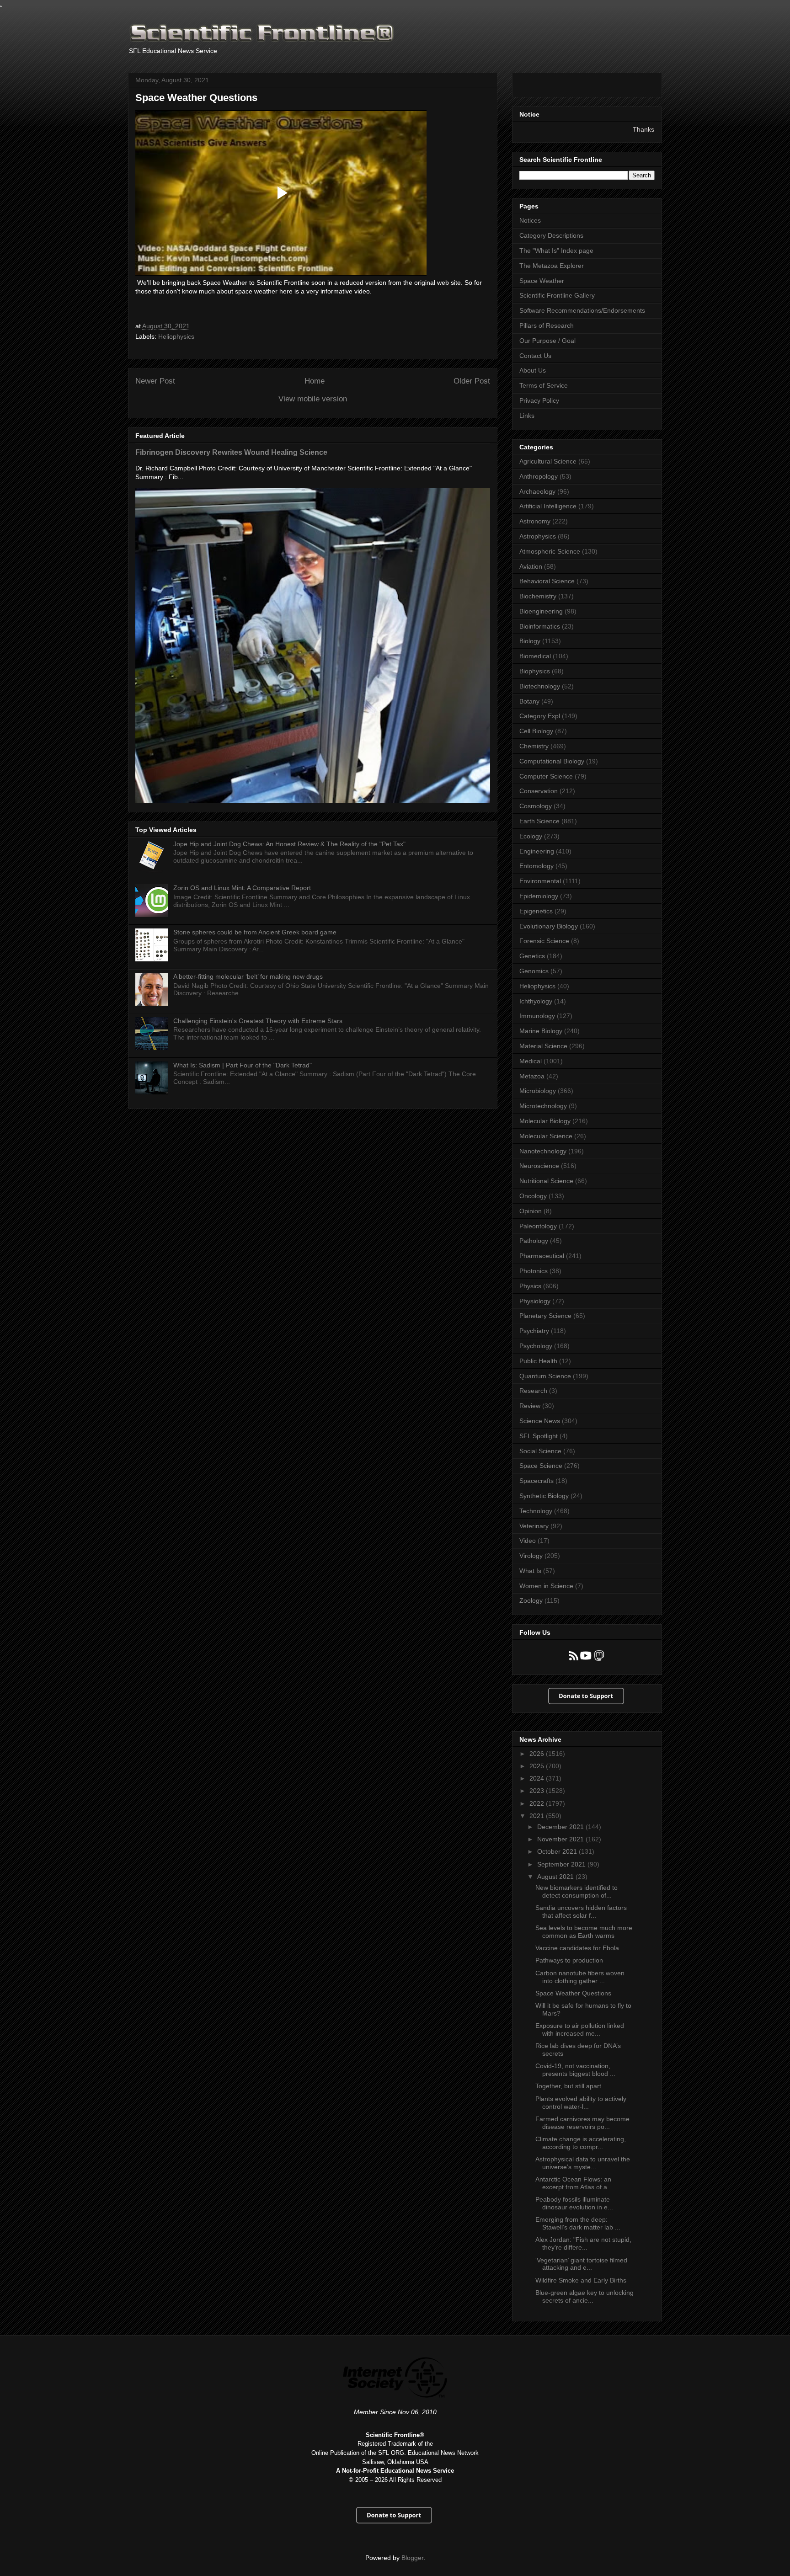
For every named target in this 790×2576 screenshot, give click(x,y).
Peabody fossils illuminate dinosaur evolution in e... (574, 2203)
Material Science (543, 1046)
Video (528, 1541)
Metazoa (532, 1076)
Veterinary (534, 1526)
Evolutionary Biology (549, 926)
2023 (538, 1791)
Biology (530, 641)
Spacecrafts (536, 1481)
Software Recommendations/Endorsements (582, 310)
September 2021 (562, 1864)
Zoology (531, 1600)
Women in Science (546, 1586)
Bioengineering (541, 611)
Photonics (534, 1271)
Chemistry (534, 746)
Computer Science (546, 776)
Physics (530, 1286)
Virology (531, 1556)
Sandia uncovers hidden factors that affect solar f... (581, 1912)
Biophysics (535, 671)
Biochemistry (538, 596)
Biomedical (535, 656)
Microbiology (538, 1091)
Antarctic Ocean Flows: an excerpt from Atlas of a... (574, 2183)
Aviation (531, 566)
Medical (531, 1061)
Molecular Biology (545, 1121)
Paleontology (538, 1226)
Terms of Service (544, 385)
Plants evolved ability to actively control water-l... (581, 2103)
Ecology (531, 836)
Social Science (540, 1451)
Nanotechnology (543, 1151)
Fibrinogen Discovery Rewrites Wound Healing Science (231, 452)
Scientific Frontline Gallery (557, 295)
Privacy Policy (539, 400)
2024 (538, 1778)
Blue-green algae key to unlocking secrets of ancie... (584, 2296)
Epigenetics (536, 911)
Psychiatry (534, 1331)
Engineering (537, 851)
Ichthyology (536, 1001)
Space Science (541, 1466)
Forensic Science (544, 941)
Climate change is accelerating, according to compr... (581, 2143)
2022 (538, 1803)
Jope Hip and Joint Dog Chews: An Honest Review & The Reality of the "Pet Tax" (289, 844)
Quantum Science (545, 1376)
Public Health (538, 1361)
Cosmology (536, 806)
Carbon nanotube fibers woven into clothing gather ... (580, 1977)
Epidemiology (539, 896)
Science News (540, 1421)
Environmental (540, 881)
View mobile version (313, 399)
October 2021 (558, 1851)
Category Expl (540, 716)
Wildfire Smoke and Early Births (581, 2280)
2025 (538, 1766)
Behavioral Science (547, 581)
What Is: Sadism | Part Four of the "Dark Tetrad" (243, 1065)
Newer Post (155, 381)
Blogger (412, 2558)
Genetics (532, 956)
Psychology (536, 1346)
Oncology (533, 1196)
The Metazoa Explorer (552, 266)
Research (533, 1391)
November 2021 (561, 1839)
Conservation (539, 791)
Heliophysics (176, 336)
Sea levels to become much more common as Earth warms (584, 1932)
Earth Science (539, 821)
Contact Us (535, 356)
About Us (533, 370)
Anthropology (539, 476)
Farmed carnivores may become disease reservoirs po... (582, 2123)
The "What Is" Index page (556, 251)
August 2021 (556, 1877)
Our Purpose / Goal (547, 341)
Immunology (537, 1016)
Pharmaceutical (542, 1256)
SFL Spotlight (539, 1436)
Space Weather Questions (573, 1993)
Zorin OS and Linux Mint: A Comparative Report (242, 888)
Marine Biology (541, 1031)
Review (530, 1406)
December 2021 (561, 1827)
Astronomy (535, 521)
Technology (536, 1511)
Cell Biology (536, 731)
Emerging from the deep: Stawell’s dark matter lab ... (578, 2223)
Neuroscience (539, 1166)
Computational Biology (552, 761)
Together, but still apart (568, 2086)
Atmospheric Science (550, 551)
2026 (538, 1754)
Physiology (535, 1301)
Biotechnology (540, 686)
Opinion (531, 1211)
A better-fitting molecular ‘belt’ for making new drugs (248, 976)
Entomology (536, 866)
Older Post (472, 381)
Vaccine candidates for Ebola (577, 1948)
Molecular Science (546, 1136)
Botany (529, 701)
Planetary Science (545, 1316)
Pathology (534, 1241)
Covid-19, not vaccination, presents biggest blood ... (575, 2070)
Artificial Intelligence (548, 506)
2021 (538, 1816)
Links (527, 416)
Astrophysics (538, 536)
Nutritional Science (546, 1181)
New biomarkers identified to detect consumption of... (576, 1891)
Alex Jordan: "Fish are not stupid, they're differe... (583, 2243)
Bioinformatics (540, 626)
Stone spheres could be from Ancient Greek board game (255, 932)
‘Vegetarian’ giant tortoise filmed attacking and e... (581, 2264)
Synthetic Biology (544, 1496)
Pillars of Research (547, 325)
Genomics (534, 971)
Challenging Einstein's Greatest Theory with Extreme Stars (258, 1021)
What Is (530, 1571)
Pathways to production (569, 1960)
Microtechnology (543, 1106)
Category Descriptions (551, 235)
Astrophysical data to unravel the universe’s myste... (583, 2163)
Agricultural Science (548, 461)
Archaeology (537, 491)
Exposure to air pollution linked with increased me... (580, 2029)
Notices (530, 220)
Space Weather (542, 281)
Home (315, 381)
